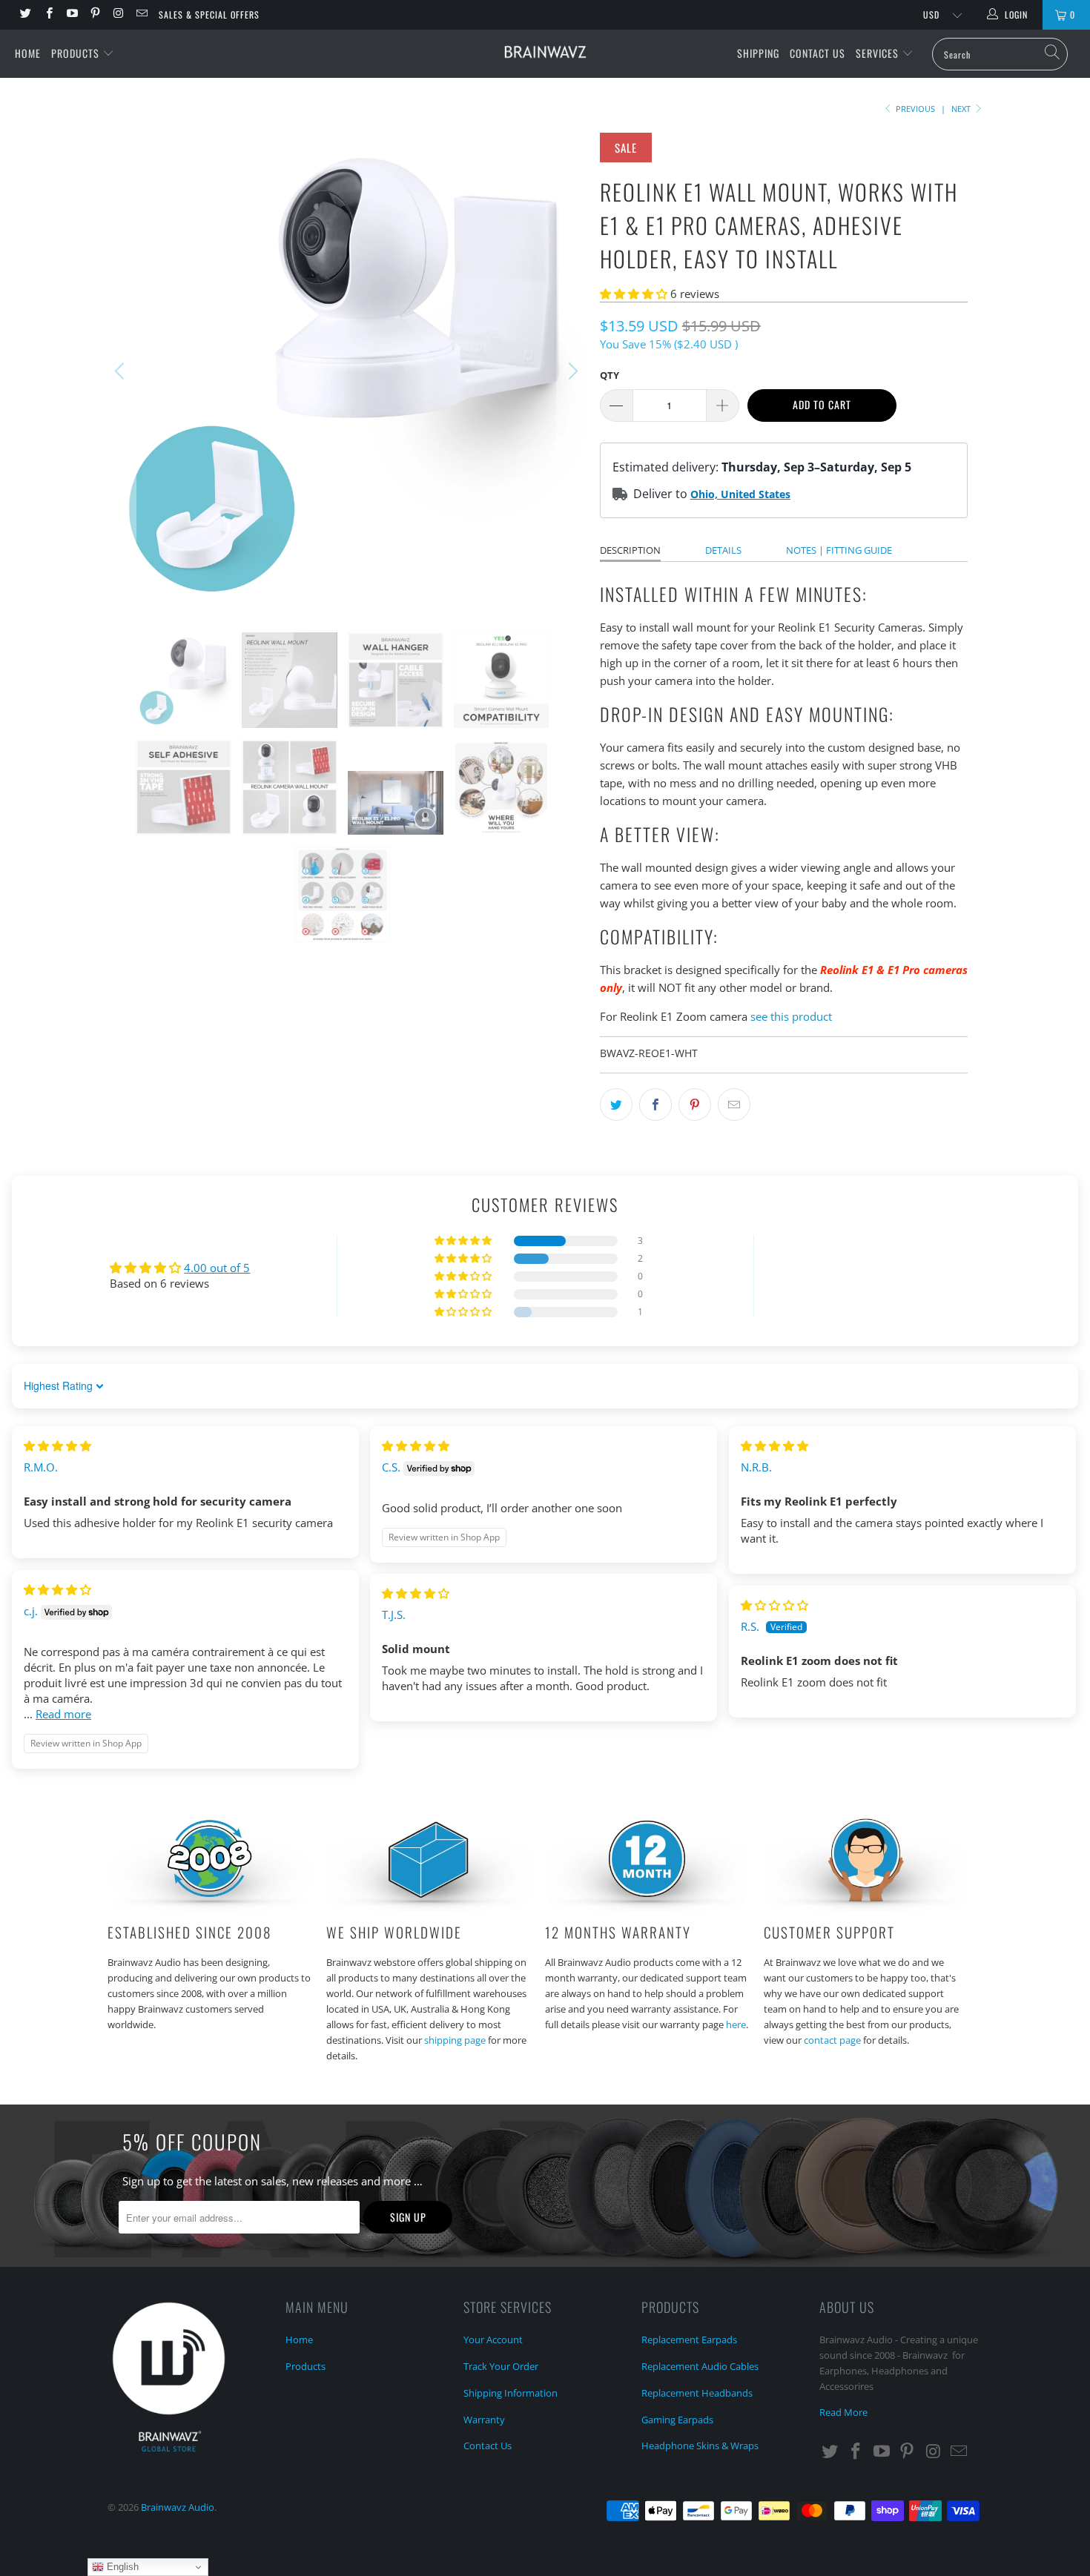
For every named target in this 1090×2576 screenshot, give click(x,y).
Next (962, 109)
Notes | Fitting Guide (839, 550)
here (736, 2024)
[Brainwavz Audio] (545, 53)
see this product (791, 1016)
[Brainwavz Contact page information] (866, 1907)
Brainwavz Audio (178, 2507)
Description (630, 550)
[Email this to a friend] (734, 1105)
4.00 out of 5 (217, 1268)
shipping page (455, 2040)
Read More (843, 2412)
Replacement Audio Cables (700, 2366)
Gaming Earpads (677, 2420)
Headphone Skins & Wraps (700, 2446)
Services (879, 53)
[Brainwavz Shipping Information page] (428, 1907)
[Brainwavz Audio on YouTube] (72, 14)
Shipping (758, 53)
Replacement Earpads (689, 2340)
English (121, 2567)
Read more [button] (63, 1714)
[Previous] (122, 371)
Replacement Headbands (697, 2393)
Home (28, 53)
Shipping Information (511, 2393)
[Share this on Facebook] (655, 1105)
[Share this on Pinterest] (695, 1105)
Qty (610, 375)
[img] (57, 1446)
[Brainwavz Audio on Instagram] (118, 14)
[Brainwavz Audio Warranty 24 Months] (647, 1907)
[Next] (571, 371)
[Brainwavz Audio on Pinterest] (95, 14)
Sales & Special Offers (209, 14)
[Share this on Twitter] (616, 1105)
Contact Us (817, 53)
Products (77, 53)
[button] (634, 294)
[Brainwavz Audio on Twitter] (25, 14)
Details (723, 550)
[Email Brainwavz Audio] (141, 14)
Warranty (484, 2420)
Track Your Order (501, 2366)
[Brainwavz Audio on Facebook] (48, 14)
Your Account (493, 2340)
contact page (832, 2040)
